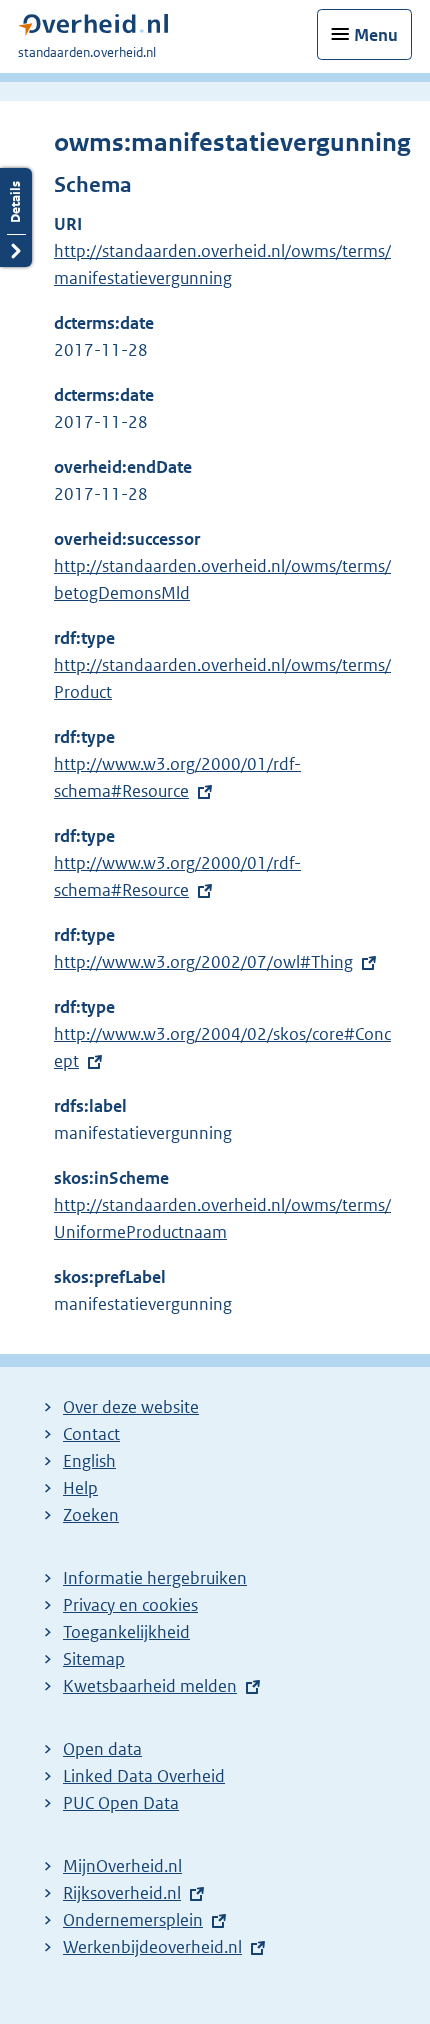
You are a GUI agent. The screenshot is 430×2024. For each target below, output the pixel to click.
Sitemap (94, 1659)
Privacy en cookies (130, 1605)
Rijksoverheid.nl (122, 1893)
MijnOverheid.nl (122, 1866)
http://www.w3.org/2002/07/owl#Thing (203, 962)
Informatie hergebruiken (155, 1578)
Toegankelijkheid (126, 1632)
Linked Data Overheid (144, 1776)
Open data (102, 1749)
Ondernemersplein (133, 1920)
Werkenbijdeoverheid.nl (152, 1947)
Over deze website (131, 1407)
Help (80, 1488)
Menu (376, 35)
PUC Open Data (121, 1803)
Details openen (16, 217)
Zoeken (91, 1515)
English (89, 1461)
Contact (91, 1434)
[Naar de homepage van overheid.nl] (93, 29)
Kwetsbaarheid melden (150, 1686)
